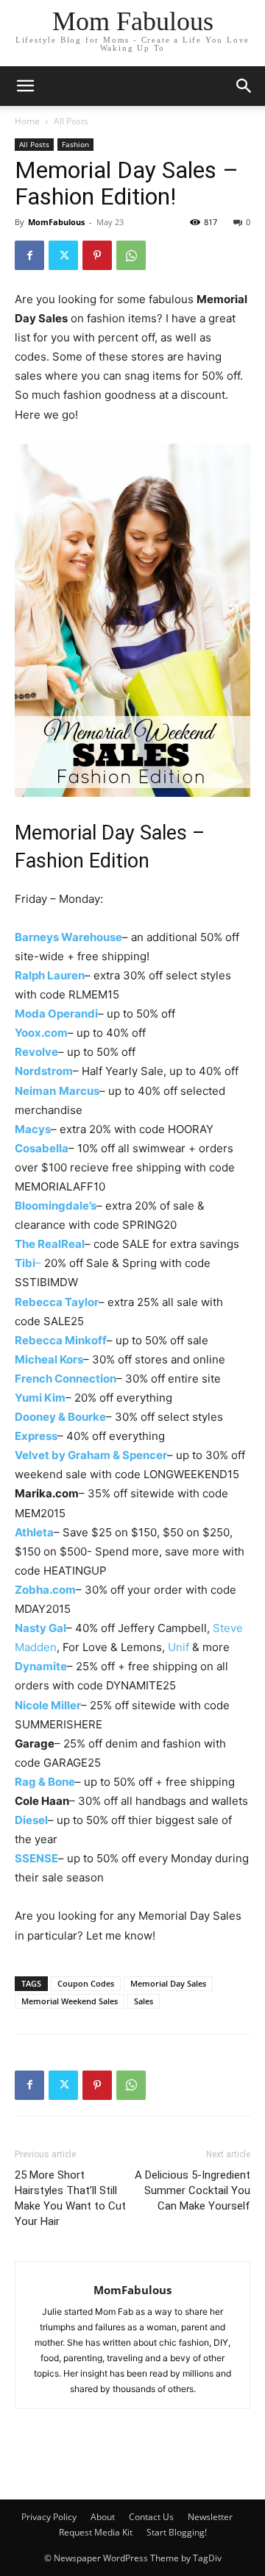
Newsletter (210, 2517)
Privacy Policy (49, 2517)
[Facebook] (29, 255)
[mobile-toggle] (25, 86)
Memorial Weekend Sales (70, 2001)
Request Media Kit (96, 2532)
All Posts (71, 121)
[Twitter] (63, 255)
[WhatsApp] (131, 255)
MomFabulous (56, 222)
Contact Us (151, 2517)
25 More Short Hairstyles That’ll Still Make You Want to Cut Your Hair (70, 2198)
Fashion (75, 144)
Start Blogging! (177, 2532)
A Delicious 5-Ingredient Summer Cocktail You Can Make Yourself (192, 2190)
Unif (179, 1647)
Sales (144, 2001)
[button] (244, 86)
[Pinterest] (97, 255)
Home (27, 121)
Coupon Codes (86, 1983)
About (103, 2517)
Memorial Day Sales (168, 1983)
